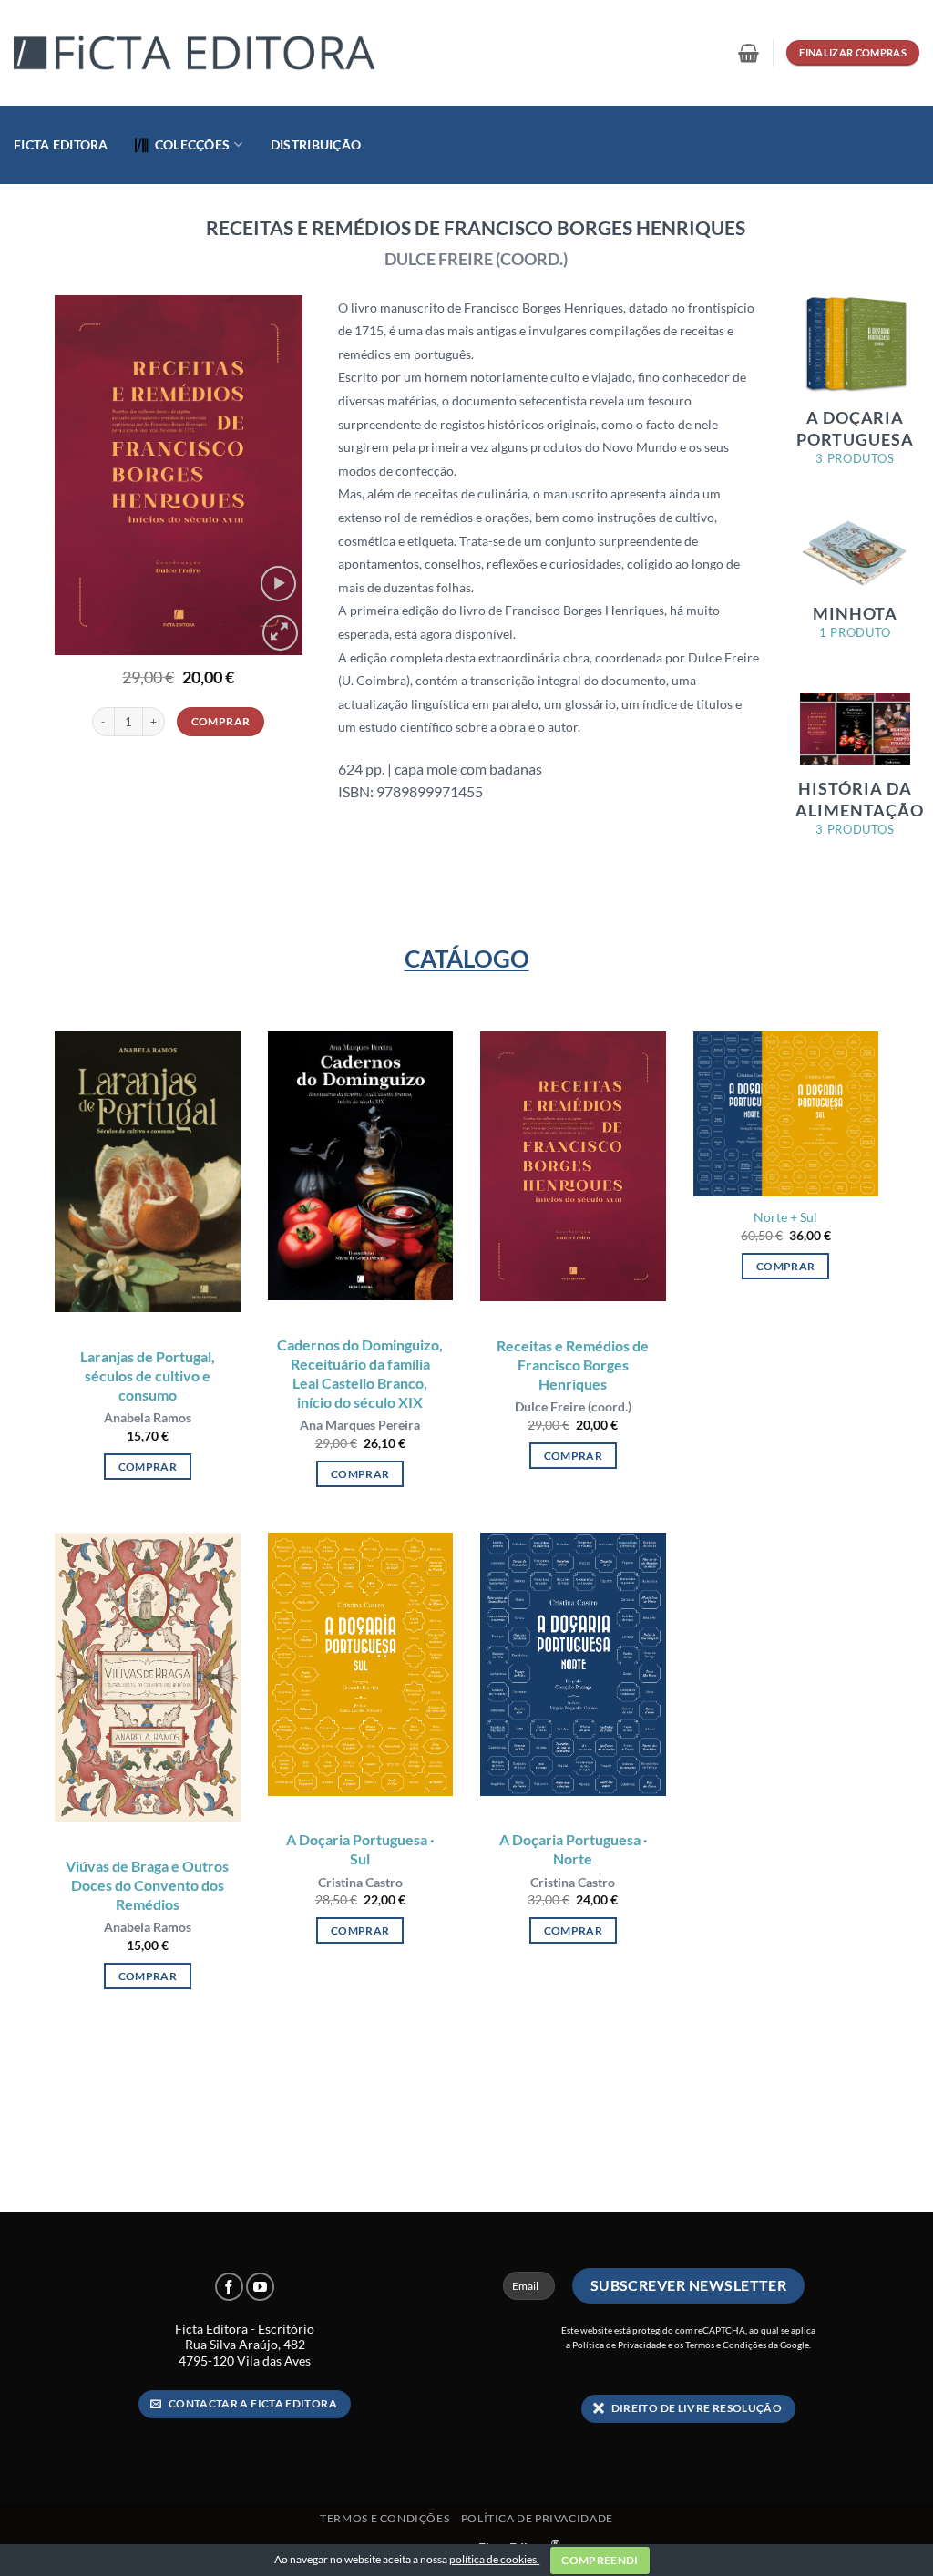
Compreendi (600, 2560)
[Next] (274, 475)
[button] (748, 53)
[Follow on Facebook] (229, 2287)
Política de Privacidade (619, 2345)
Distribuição (316, 144)
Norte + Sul (785, 1217)
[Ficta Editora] (196, 53)
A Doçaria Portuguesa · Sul (360, 1849)
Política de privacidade (537, 2518)
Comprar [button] (148, 1467)
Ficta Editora (61, 144)
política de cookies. (494, 2559)
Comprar (221, 721)
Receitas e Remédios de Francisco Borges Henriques (573, 1365)
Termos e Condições (726, 2345)
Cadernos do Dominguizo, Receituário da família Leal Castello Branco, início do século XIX (360, 1373)
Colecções (193, 144)
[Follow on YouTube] (260, 2287)
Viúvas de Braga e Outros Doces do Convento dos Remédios (147, 1885)
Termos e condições (384, 2518)
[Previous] (82, 475)
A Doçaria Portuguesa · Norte (573, 1849)
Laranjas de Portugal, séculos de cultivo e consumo (148, 1375)
